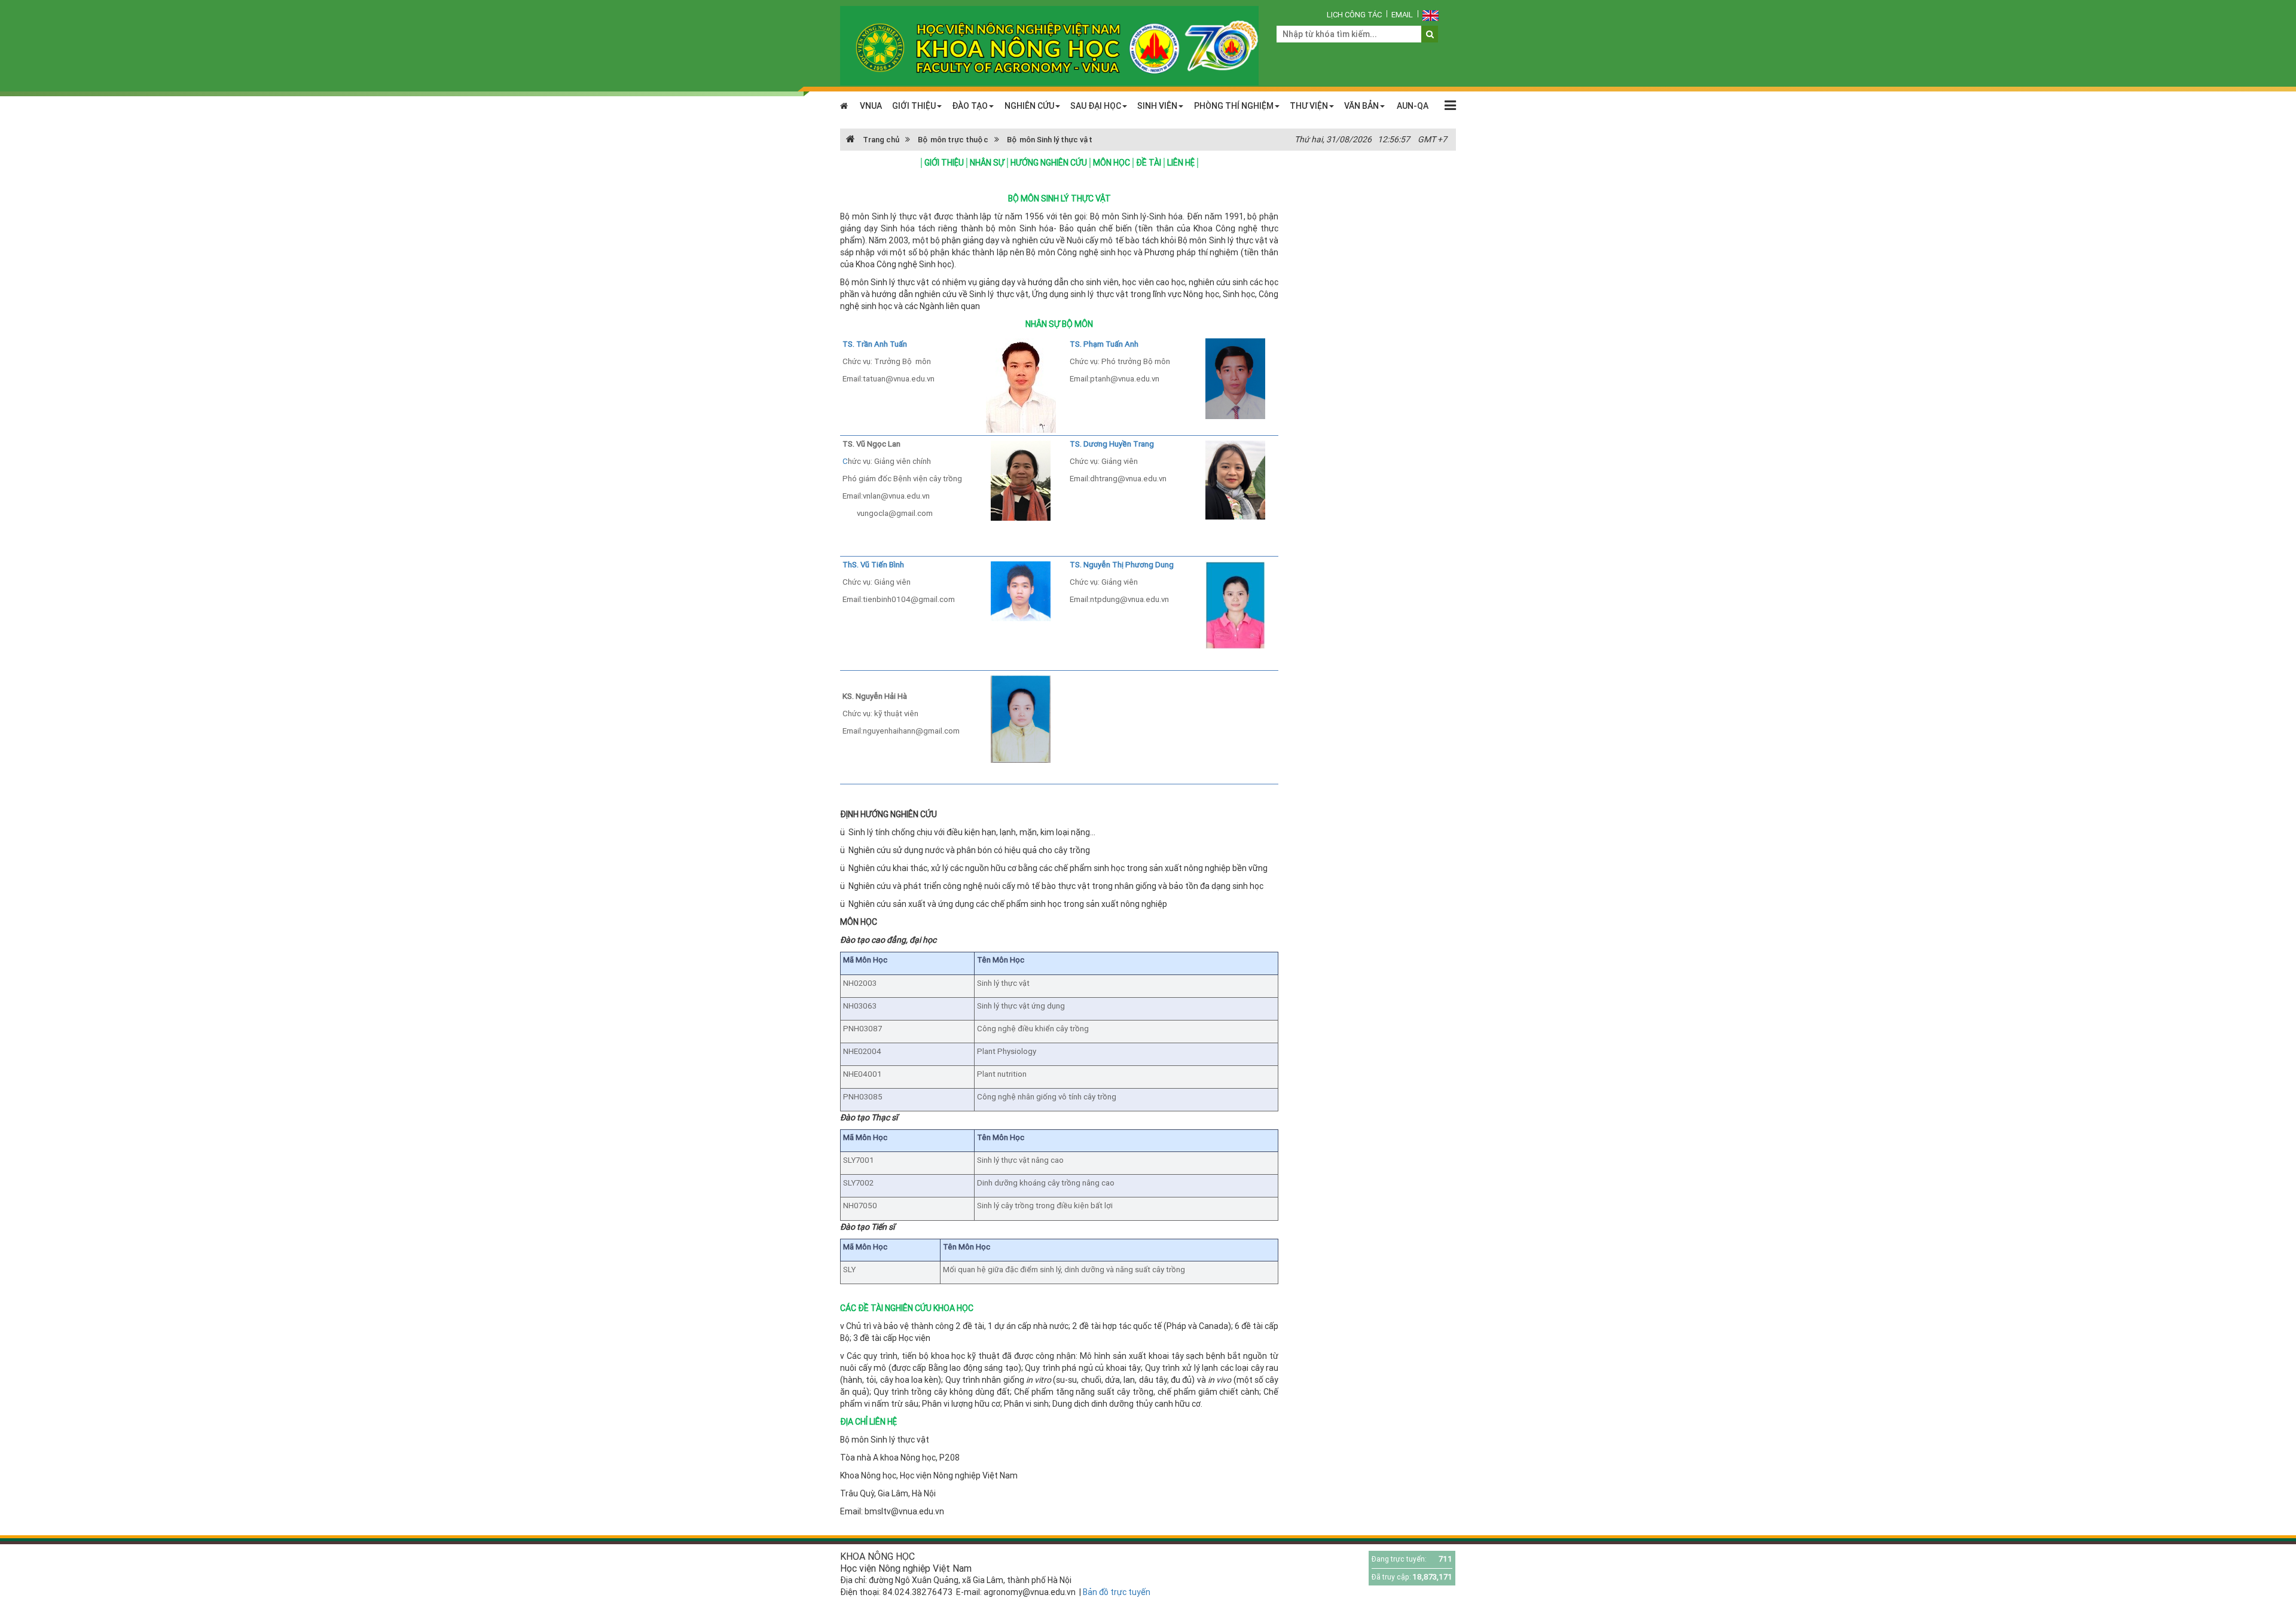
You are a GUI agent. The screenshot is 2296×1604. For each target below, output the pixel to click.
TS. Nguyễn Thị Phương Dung (1122, 565)
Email (1402, 15)
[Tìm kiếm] (1430, 34)
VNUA (871, 106)
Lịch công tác (1354, 15)
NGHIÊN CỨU (1029, 106)
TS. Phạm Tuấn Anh (1104, 344)
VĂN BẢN (1361, 106)
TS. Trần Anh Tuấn (875, 344)
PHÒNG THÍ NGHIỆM (1234, 106)
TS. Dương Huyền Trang (1112, 444)
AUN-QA (1413, 106)
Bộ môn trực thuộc (953, 140)
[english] (1431, 15)
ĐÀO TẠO (970, 106)
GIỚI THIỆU (914, 106)
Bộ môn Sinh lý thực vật (1050, 140)
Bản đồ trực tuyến (1117, 1592)
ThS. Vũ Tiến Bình (873, 565)
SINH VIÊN (1157, 106)
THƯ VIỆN (1309, 106)
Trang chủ (880, 140)
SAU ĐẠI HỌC (1096, 106)
